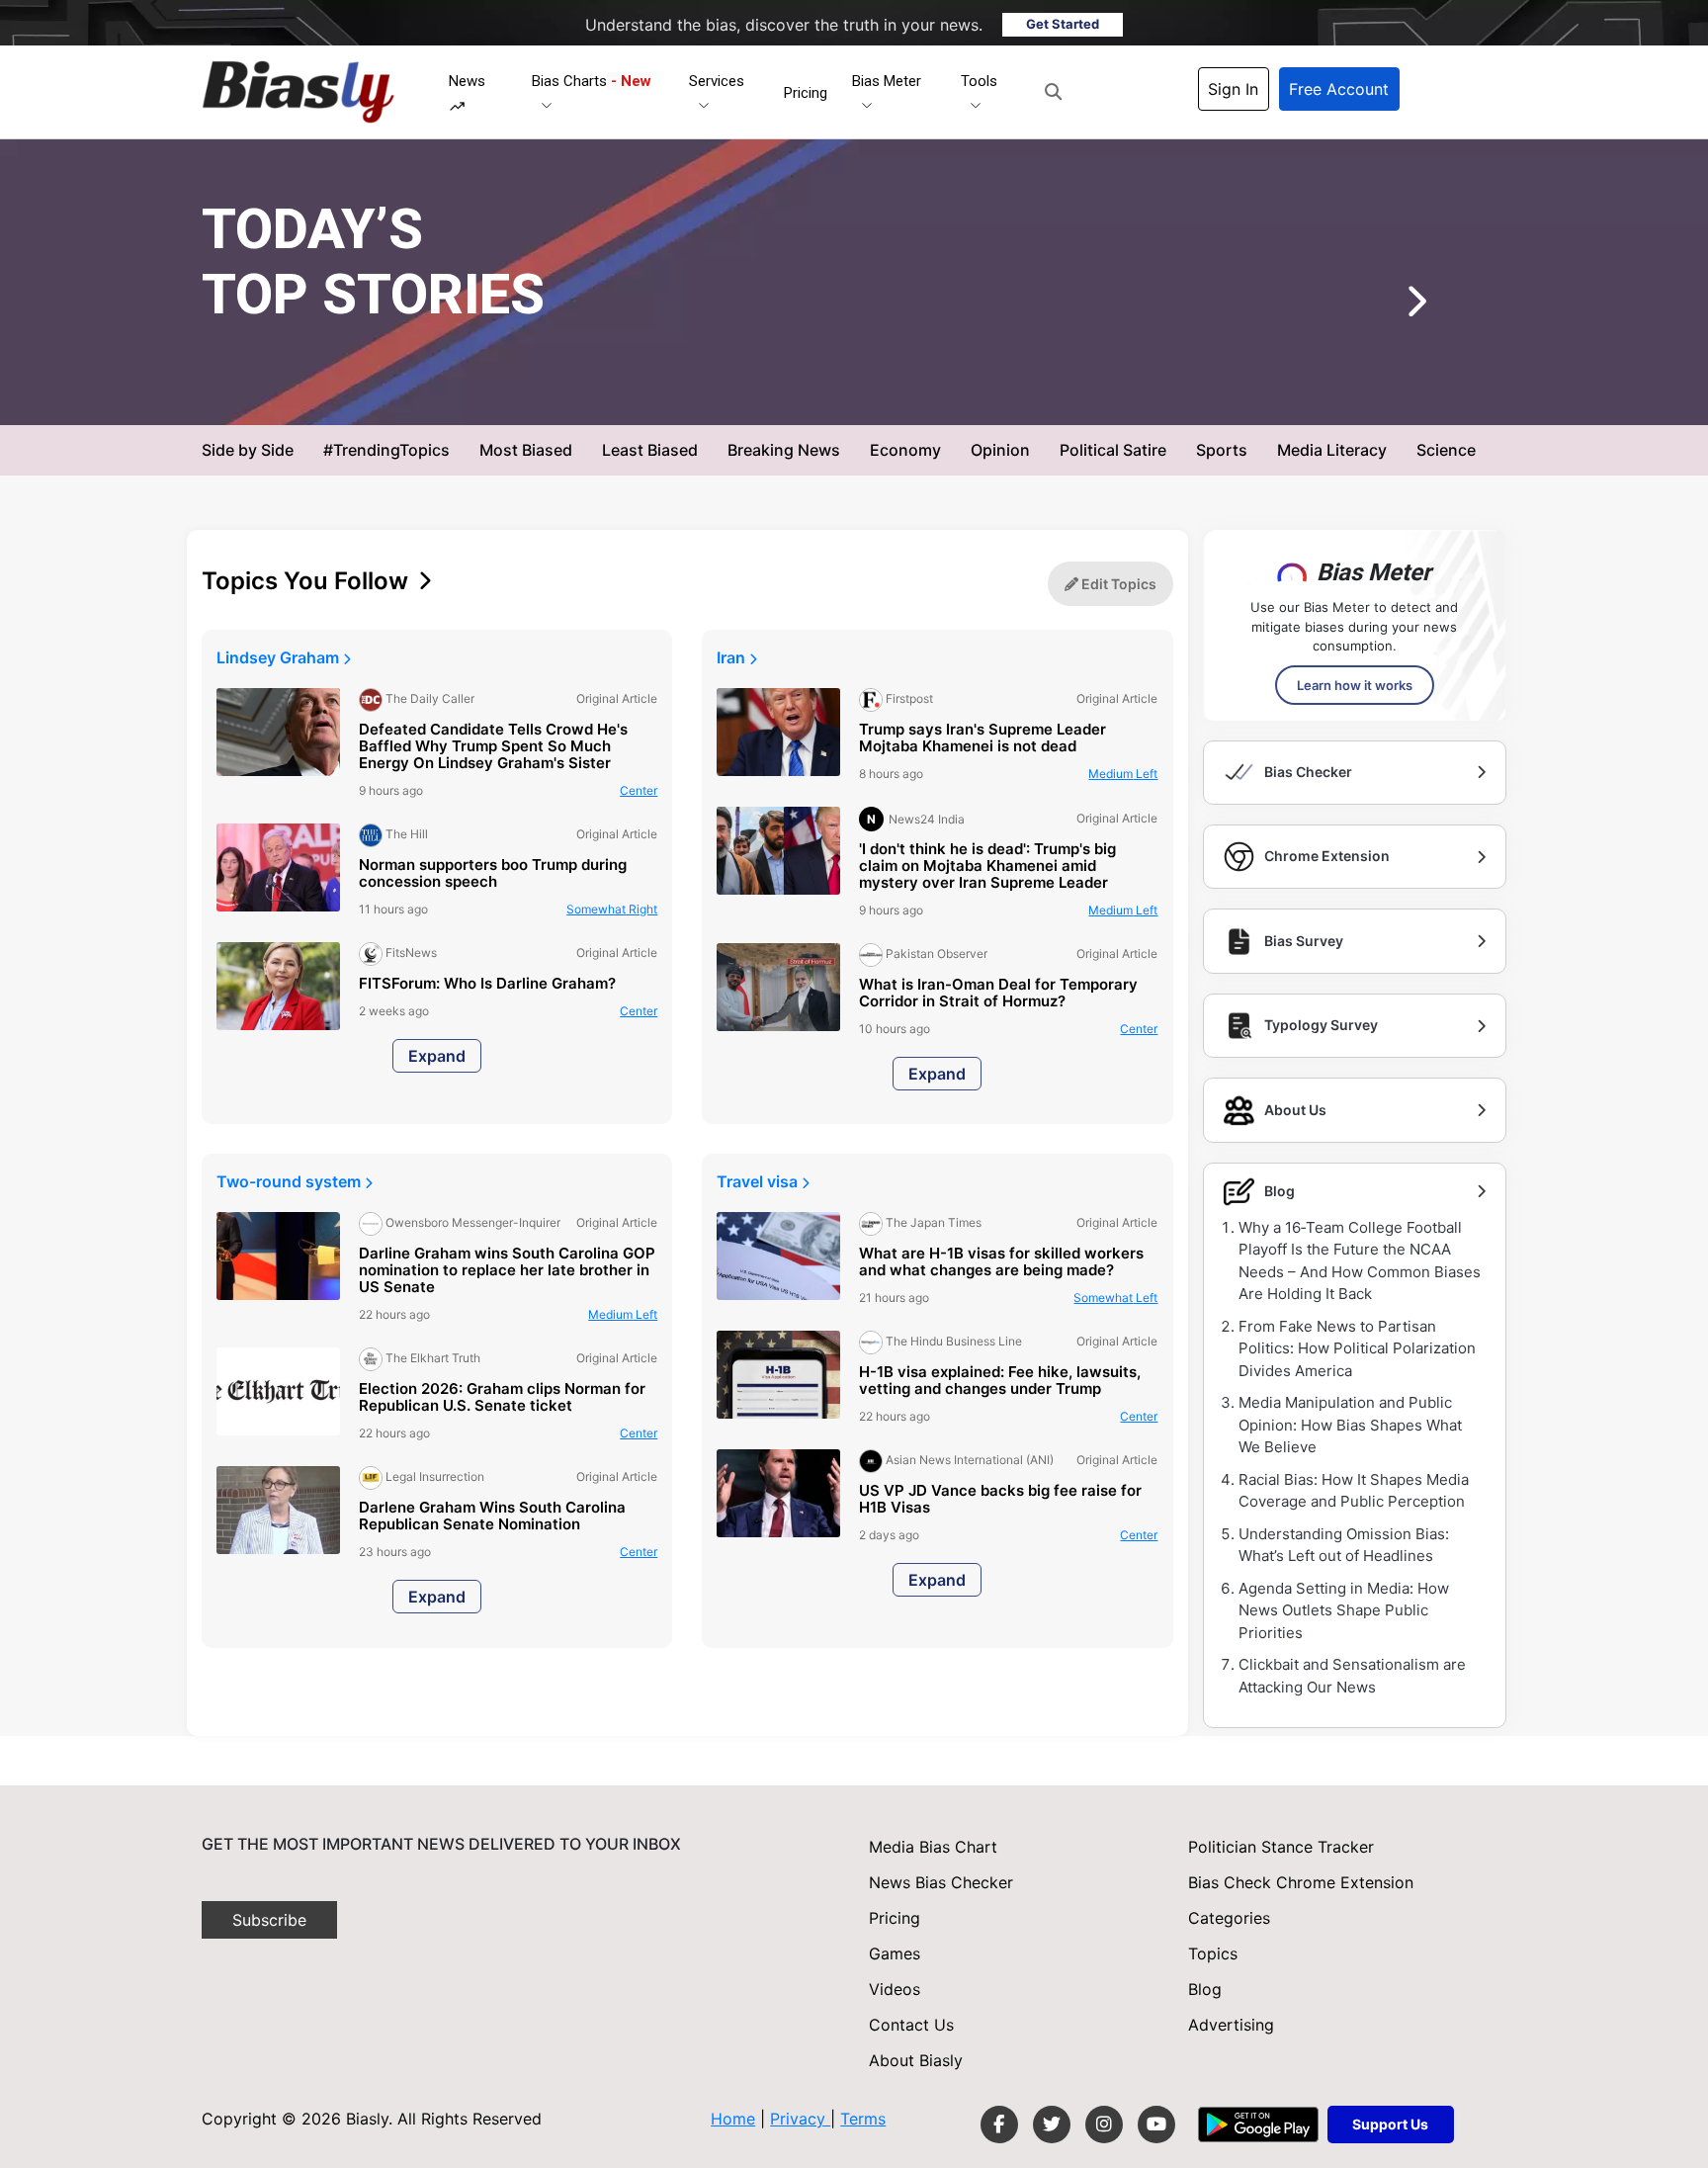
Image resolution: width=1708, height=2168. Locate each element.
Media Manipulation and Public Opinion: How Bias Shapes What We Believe (1350, 1425)
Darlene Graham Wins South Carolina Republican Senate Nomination (492, 1517)
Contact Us (911, 2025)
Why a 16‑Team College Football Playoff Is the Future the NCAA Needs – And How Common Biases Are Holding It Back (1360, 1261)
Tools (979, 81)
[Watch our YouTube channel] (1156, 2125)
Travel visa (759, 1181)
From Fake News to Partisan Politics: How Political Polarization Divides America (1357, 1348)
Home (733, 2119)
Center (639, 790)
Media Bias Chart (933, 1847)
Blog (1205, 1989)
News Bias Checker (941, 1882)
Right (986, 393)
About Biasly (916, 2060)
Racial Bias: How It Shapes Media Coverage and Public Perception (1354, 1491)
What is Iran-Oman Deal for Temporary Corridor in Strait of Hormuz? (998, 994)
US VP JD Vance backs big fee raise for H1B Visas (1000, 1500)
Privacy (800, 2119)
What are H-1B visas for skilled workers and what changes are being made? (1001, 1262)
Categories (1229, 1918)
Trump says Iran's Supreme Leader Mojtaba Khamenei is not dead (982, 738)
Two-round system (291, 1181)
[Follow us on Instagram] (1104, 2125)
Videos (895, 1989)
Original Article (882, 393)
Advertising (1231, 2025)
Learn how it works (1355, 685)
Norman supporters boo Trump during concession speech (493, 874)
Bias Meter (887, 81)
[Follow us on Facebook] (999, 2125)
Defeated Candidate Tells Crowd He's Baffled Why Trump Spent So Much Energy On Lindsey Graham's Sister (493, 747)
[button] (1053, 92)
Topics (1213, 1953)
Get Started (1063, 24)
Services (717, 81)
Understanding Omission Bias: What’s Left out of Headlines (1344, 1545)
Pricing (806, 93)
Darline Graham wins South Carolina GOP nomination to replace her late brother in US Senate (507, 1271)
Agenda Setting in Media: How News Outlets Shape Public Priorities (1344, 1610)
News (467, 81)
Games (895, 1953)
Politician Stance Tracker (1281, 1847)
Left (1123, 774)
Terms (863, 2119)
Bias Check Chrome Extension (1301, 1882)
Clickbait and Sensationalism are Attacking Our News (1352, 1676)
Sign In (1233, 89)
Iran (733, 657)
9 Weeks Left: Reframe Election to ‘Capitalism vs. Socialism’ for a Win (833, 346)
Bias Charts (592, 81)
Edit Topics (1117, 584)
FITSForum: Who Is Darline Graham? (487, 984)
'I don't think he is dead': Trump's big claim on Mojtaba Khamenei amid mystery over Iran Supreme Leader (987, 867)
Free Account (1339, 89)
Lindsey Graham (280, 657)
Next (1387, 308)
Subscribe (269, 1920)
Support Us (1390, 2124)
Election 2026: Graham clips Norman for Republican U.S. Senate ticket (502, 1398)
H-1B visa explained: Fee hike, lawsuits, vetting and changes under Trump (1000, 1381)
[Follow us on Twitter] (1052, 2125)
